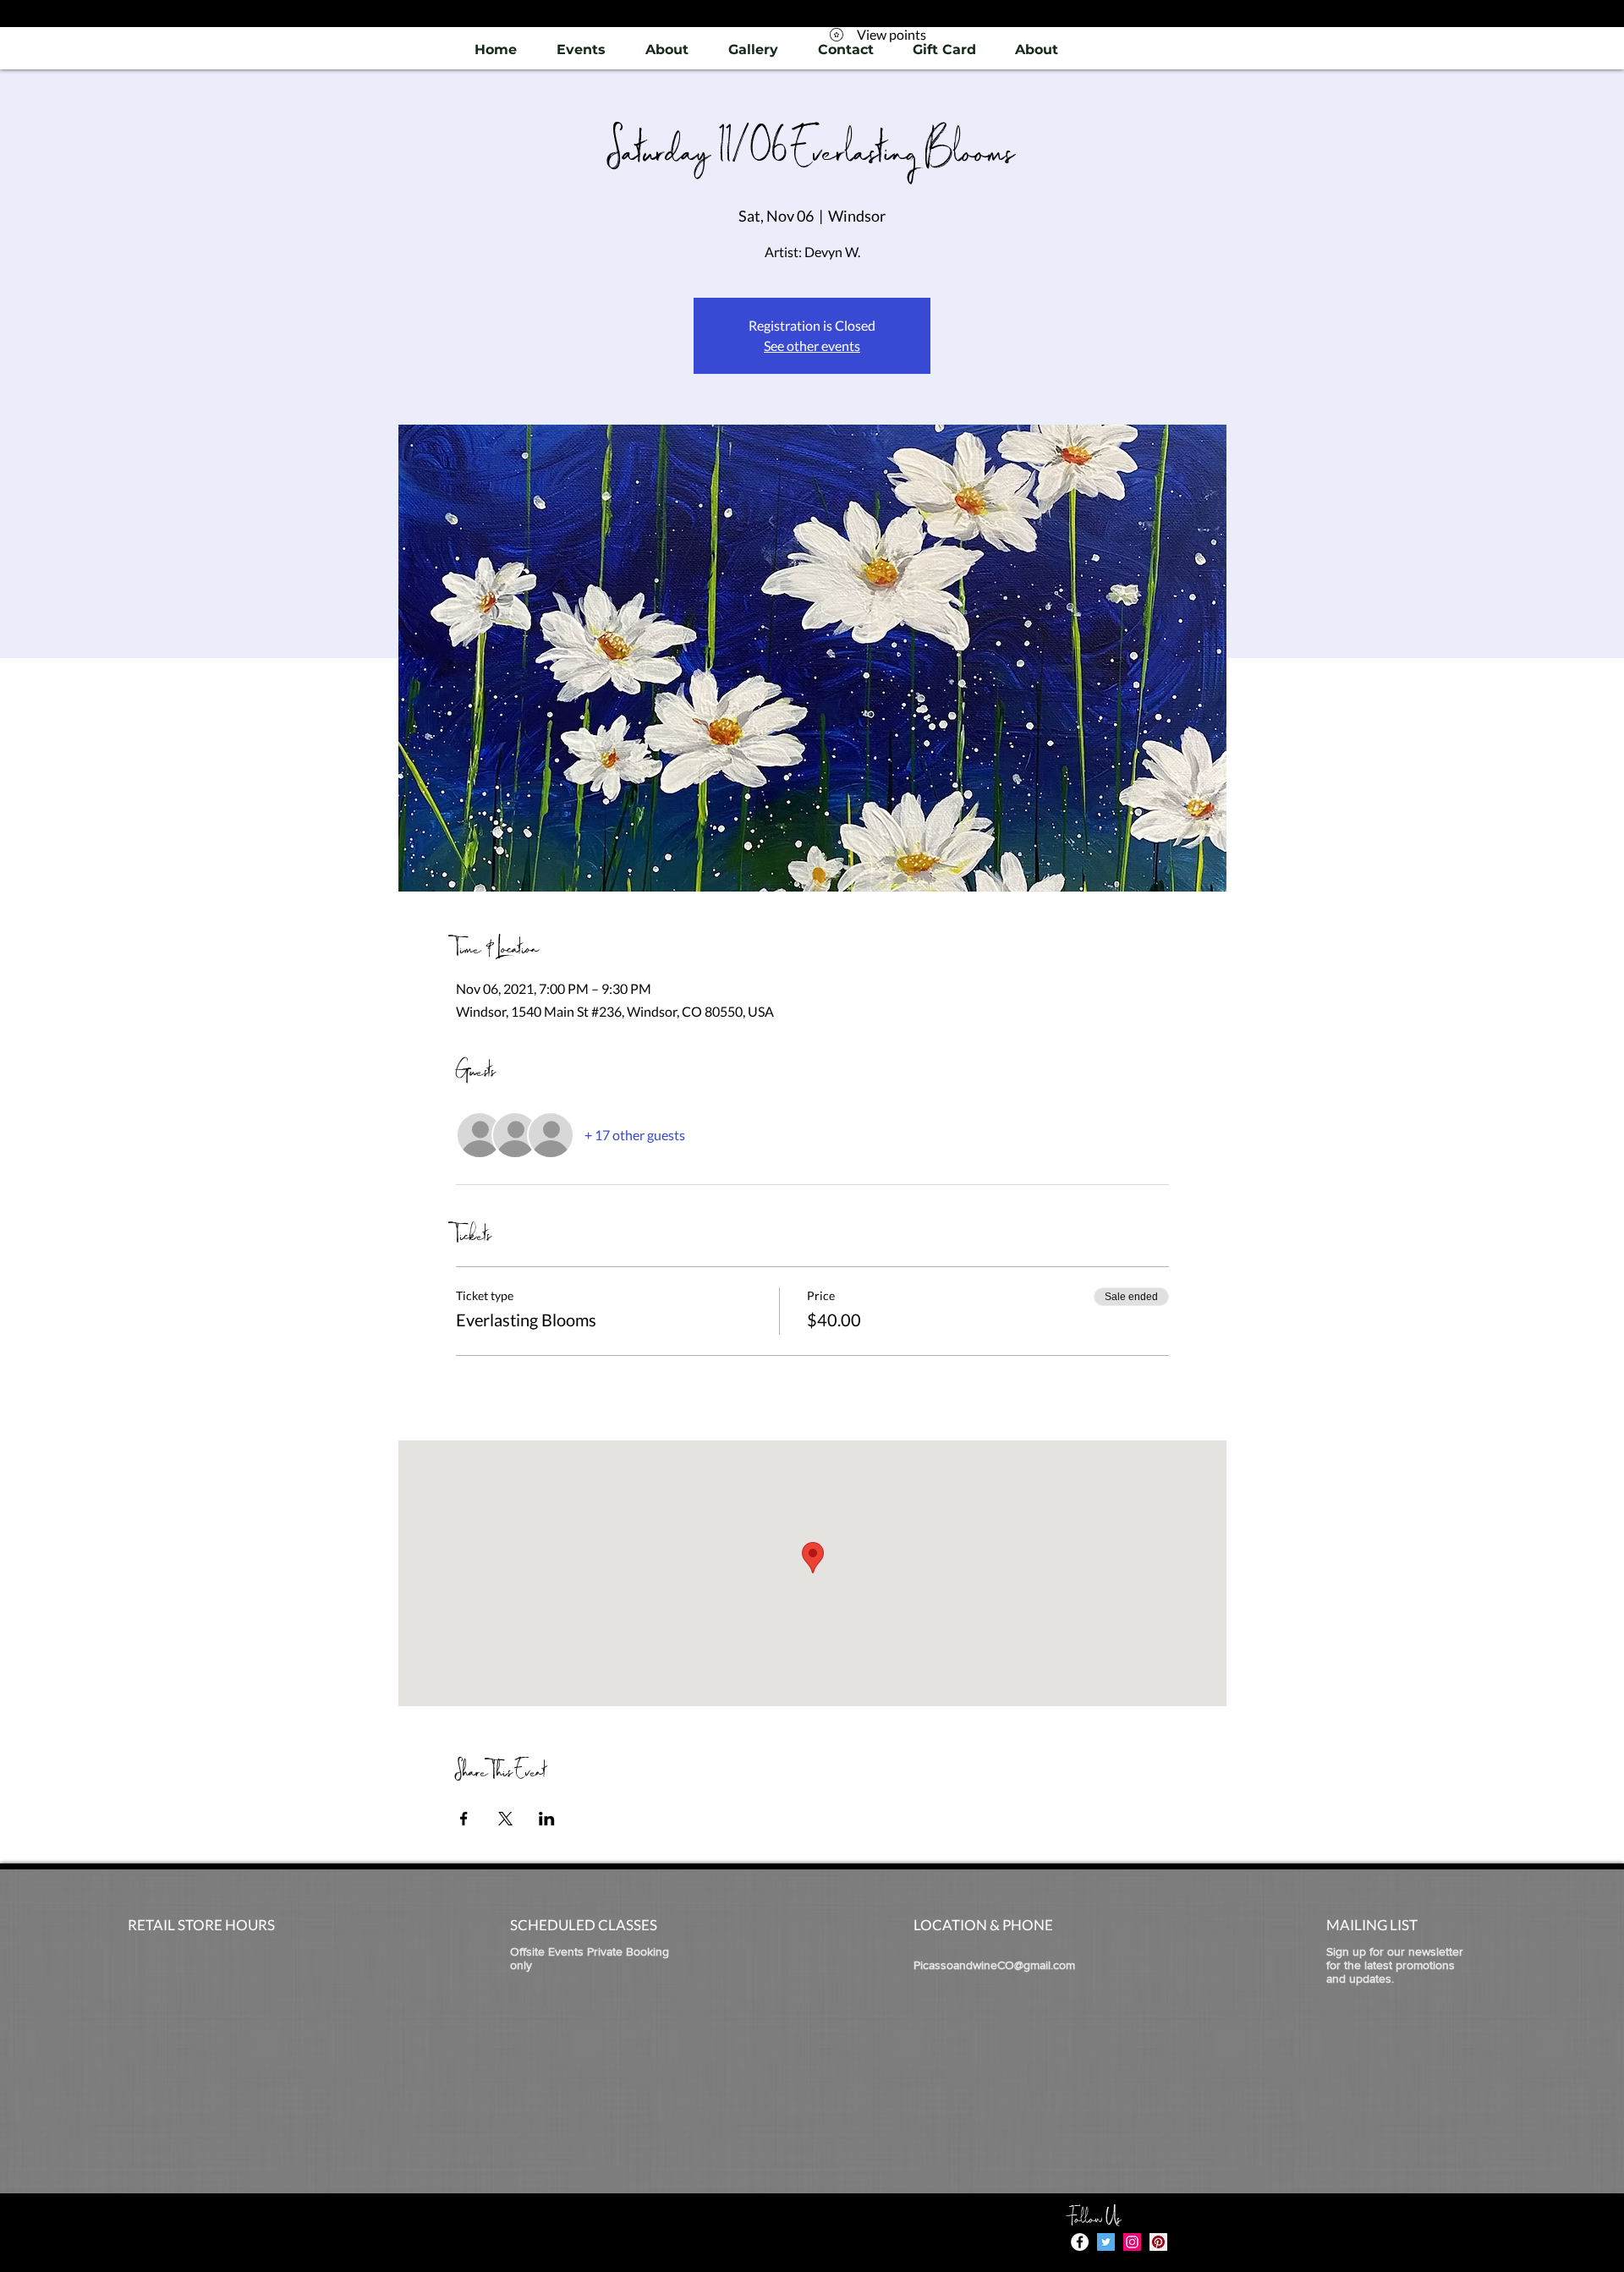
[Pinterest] (1158, 2242)
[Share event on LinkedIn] (547, 1819)
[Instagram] (1132, 2242)
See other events (812, 346)
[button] (753, 49)
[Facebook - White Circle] (1080, 2242)
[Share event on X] (505, 1819)
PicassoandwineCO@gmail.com (994, 1965)
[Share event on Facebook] (464, 1819)
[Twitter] (1106, 2242)
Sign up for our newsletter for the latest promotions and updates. (1395, 1965)
